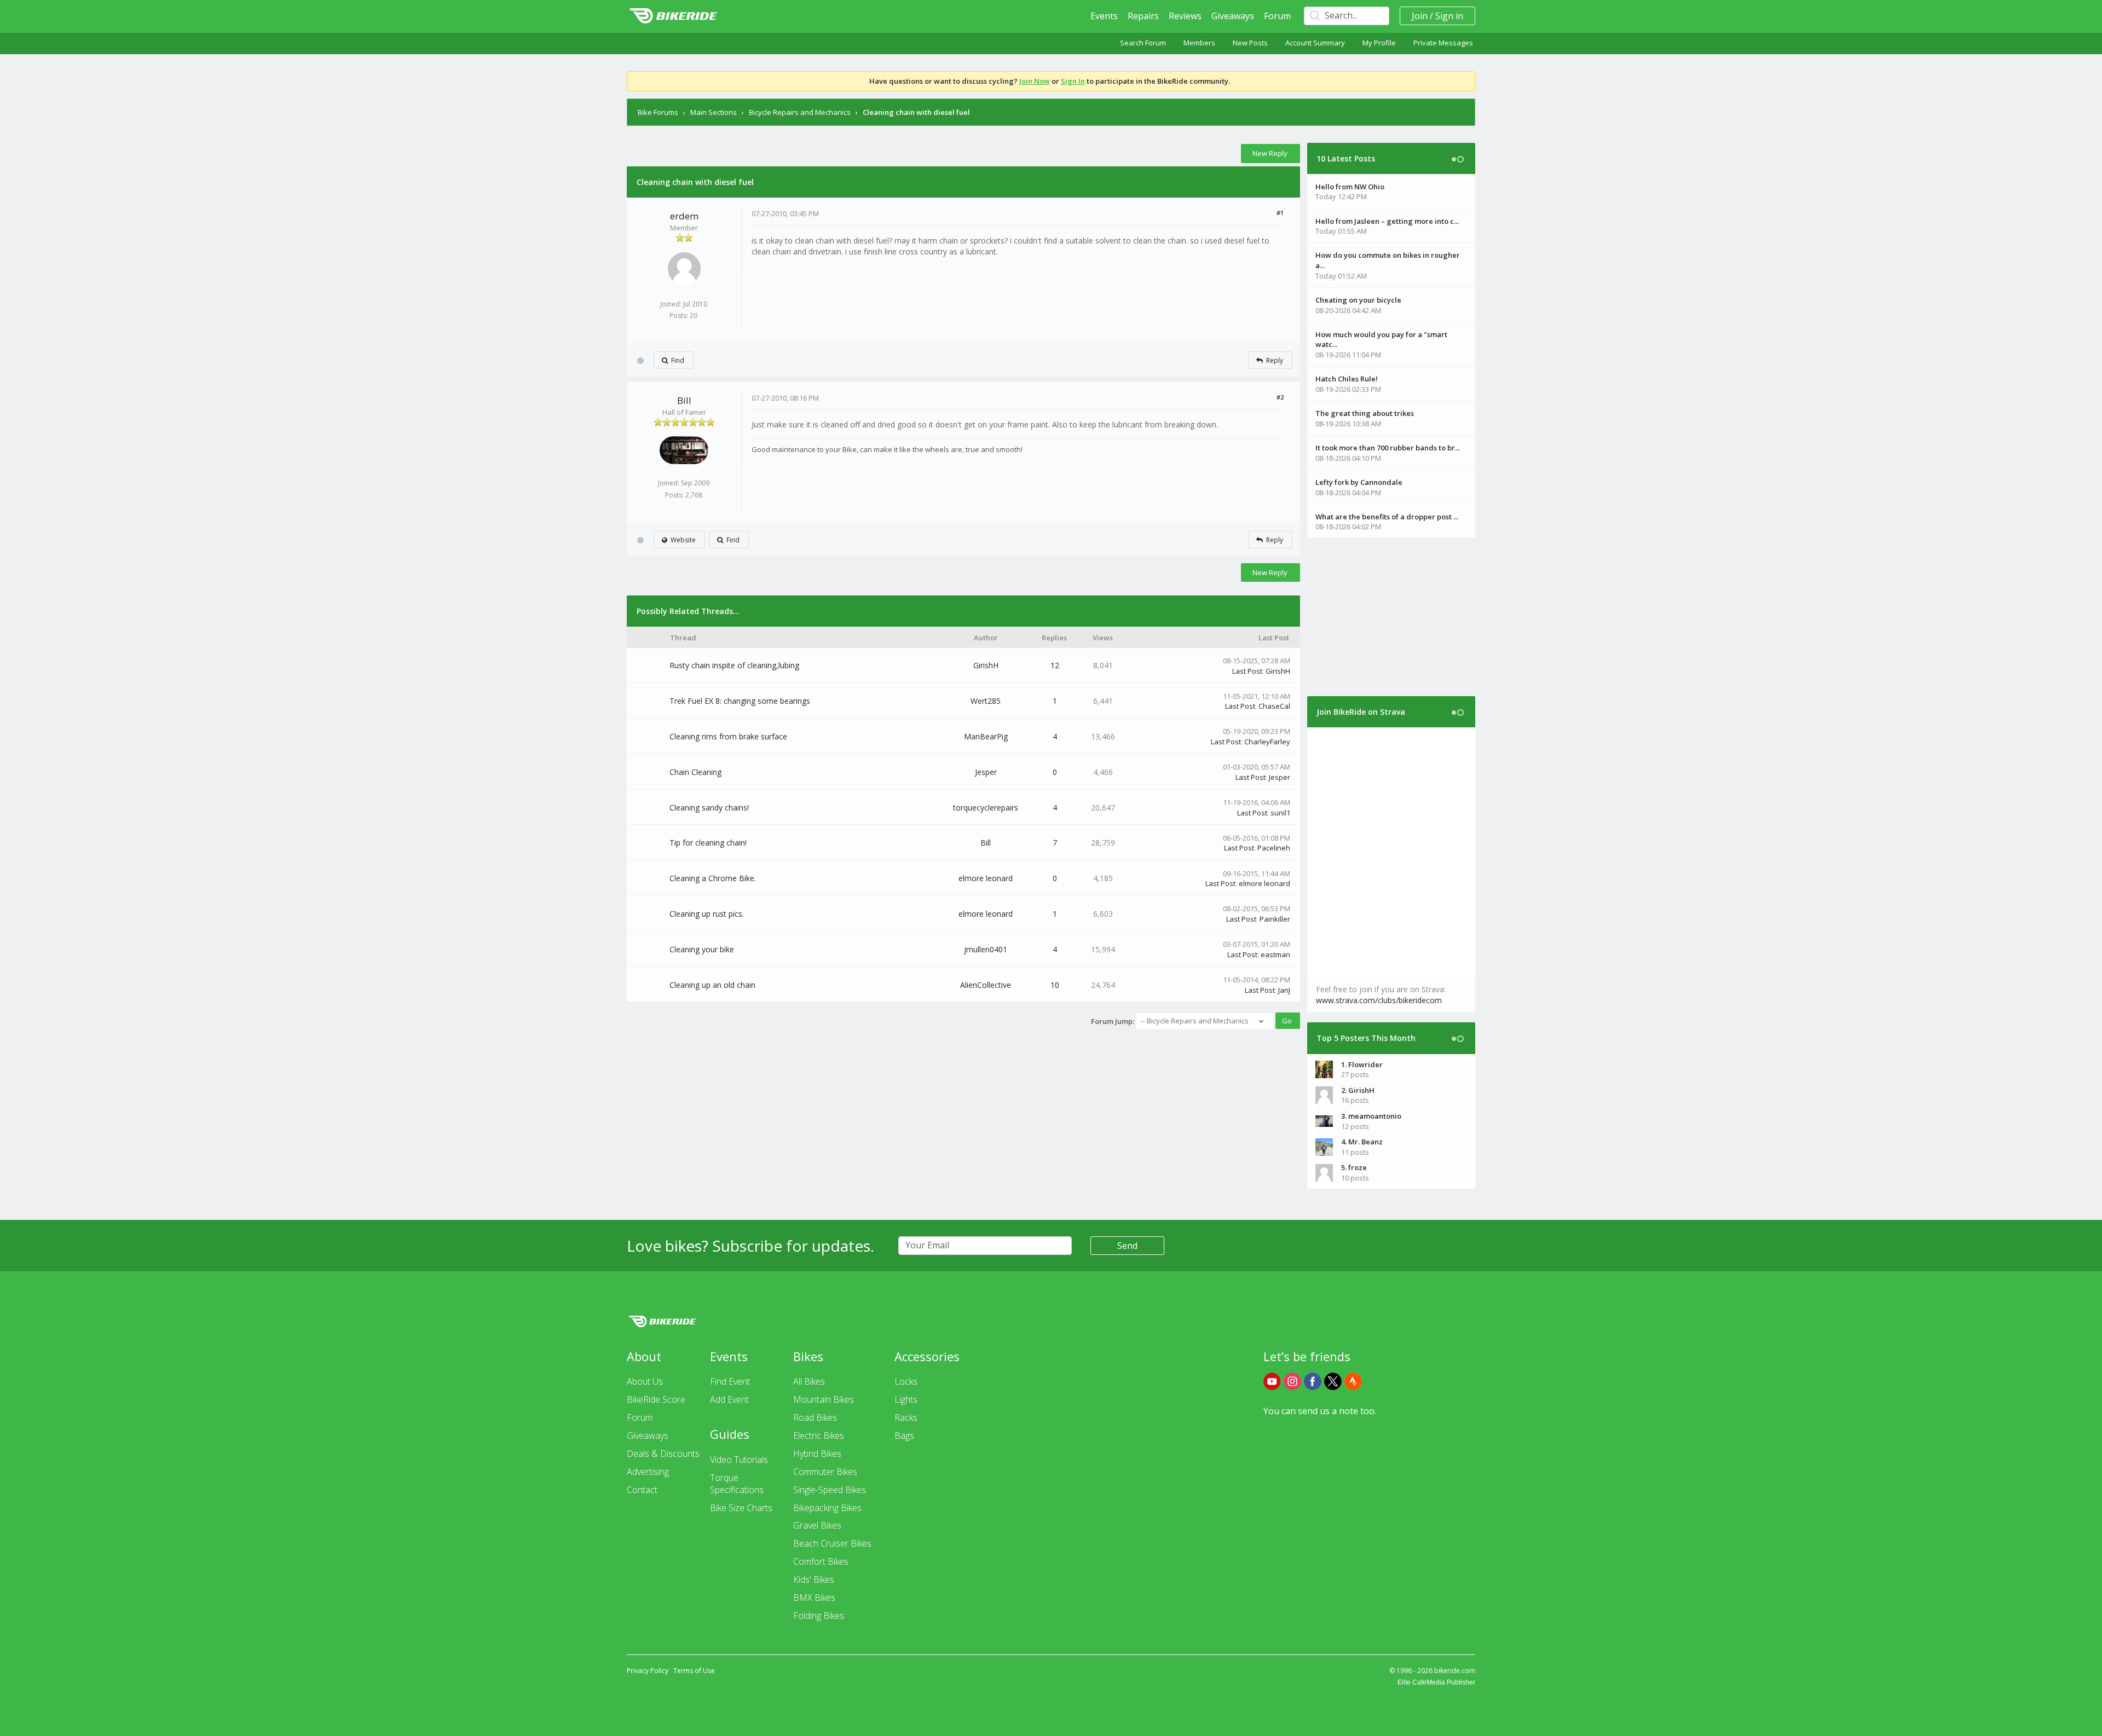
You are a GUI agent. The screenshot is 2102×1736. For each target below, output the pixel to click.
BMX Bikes (814, 1598)
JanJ (1284, 990)
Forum (1277, 16)
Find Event (730, 1381)
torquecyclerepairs (986, 808)
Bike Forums (658, 112)
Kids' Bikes (814, 1579)
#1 (1280, 213)
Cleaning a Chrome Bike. (713, 878)
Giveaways (1233, 16)
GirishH (986, 665)
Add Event (729, 1399)
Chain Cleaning (695, 772)
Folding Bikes (819, 1616)
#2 (1280, 397)
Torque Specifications (737, 1484)
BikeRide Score (656, 1399)
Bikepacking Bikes (827, 1508)
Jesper (986, 772)
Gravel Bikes (817, 1525)
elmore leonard (986, 878)
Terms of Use (694, 1671)
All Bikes (809, 1381)
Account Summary (1315, 43)
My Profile (1379, 43)
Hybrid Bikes (817, 1454)
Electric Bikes (819, 1436)
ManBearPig (986, 736)
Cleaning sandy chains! (709, 808)
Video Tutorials (739, 1460)
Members (1199, 43)
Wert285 (986, 701)
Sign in (1449, 16)
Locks (906, 1381)
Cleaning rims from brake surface (728, 736)
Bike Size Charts (741, 1508)
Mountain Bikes (824, 1399)
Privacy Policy (648, 1671)
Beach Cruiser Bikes (832, 1543)
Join (1420, 16)
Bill (684, 400)
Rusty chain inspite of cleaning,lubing (734, 665)
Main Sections (714, 112)
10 (1055, 985)
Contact (642, 1490)
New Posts (1250, 43)
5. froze (1354, 1167)
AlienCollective (986, 985)
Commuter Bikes (825, 1472)
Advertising (648, 1472)
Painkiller (1275, 919)
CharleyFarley (1267, 742)
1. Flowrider (1362, 1064)
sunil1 (1280, 813)
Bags (904, 1436)
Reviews (1185, 16)
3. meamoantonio (1371, 1116)
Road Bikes (815, 1417)
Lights (906, 1399)
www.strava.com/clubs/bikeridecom (1379, 1000)
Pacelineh (1274, 848)
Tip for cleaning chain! (708, 843)
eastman (1275, 954)
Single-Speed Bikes (830, 1490)
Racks (906, 1417)
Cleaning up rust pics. (707, 914)
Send (1127, 1246)
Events (1104, 16)
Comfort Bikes (821, 1561)
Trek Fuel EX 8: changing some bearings (740, 701)
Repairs (1143, 16)
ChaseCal (1274, 706)
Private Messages (1443, 43)
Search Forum (1143, 43)
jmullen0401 (986, 949)
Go (1287, 1021)
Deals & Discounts (663, 1454)
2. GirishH (1358, 1090)
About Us (645, 1381)
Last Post (1247, 671)
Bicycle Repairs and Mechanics (800, 112)
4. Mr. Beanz (1362, 1142)
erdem (684, 216)
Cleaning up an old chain (712, 985)
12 (1055, 665)
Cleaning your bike (702, 949)
